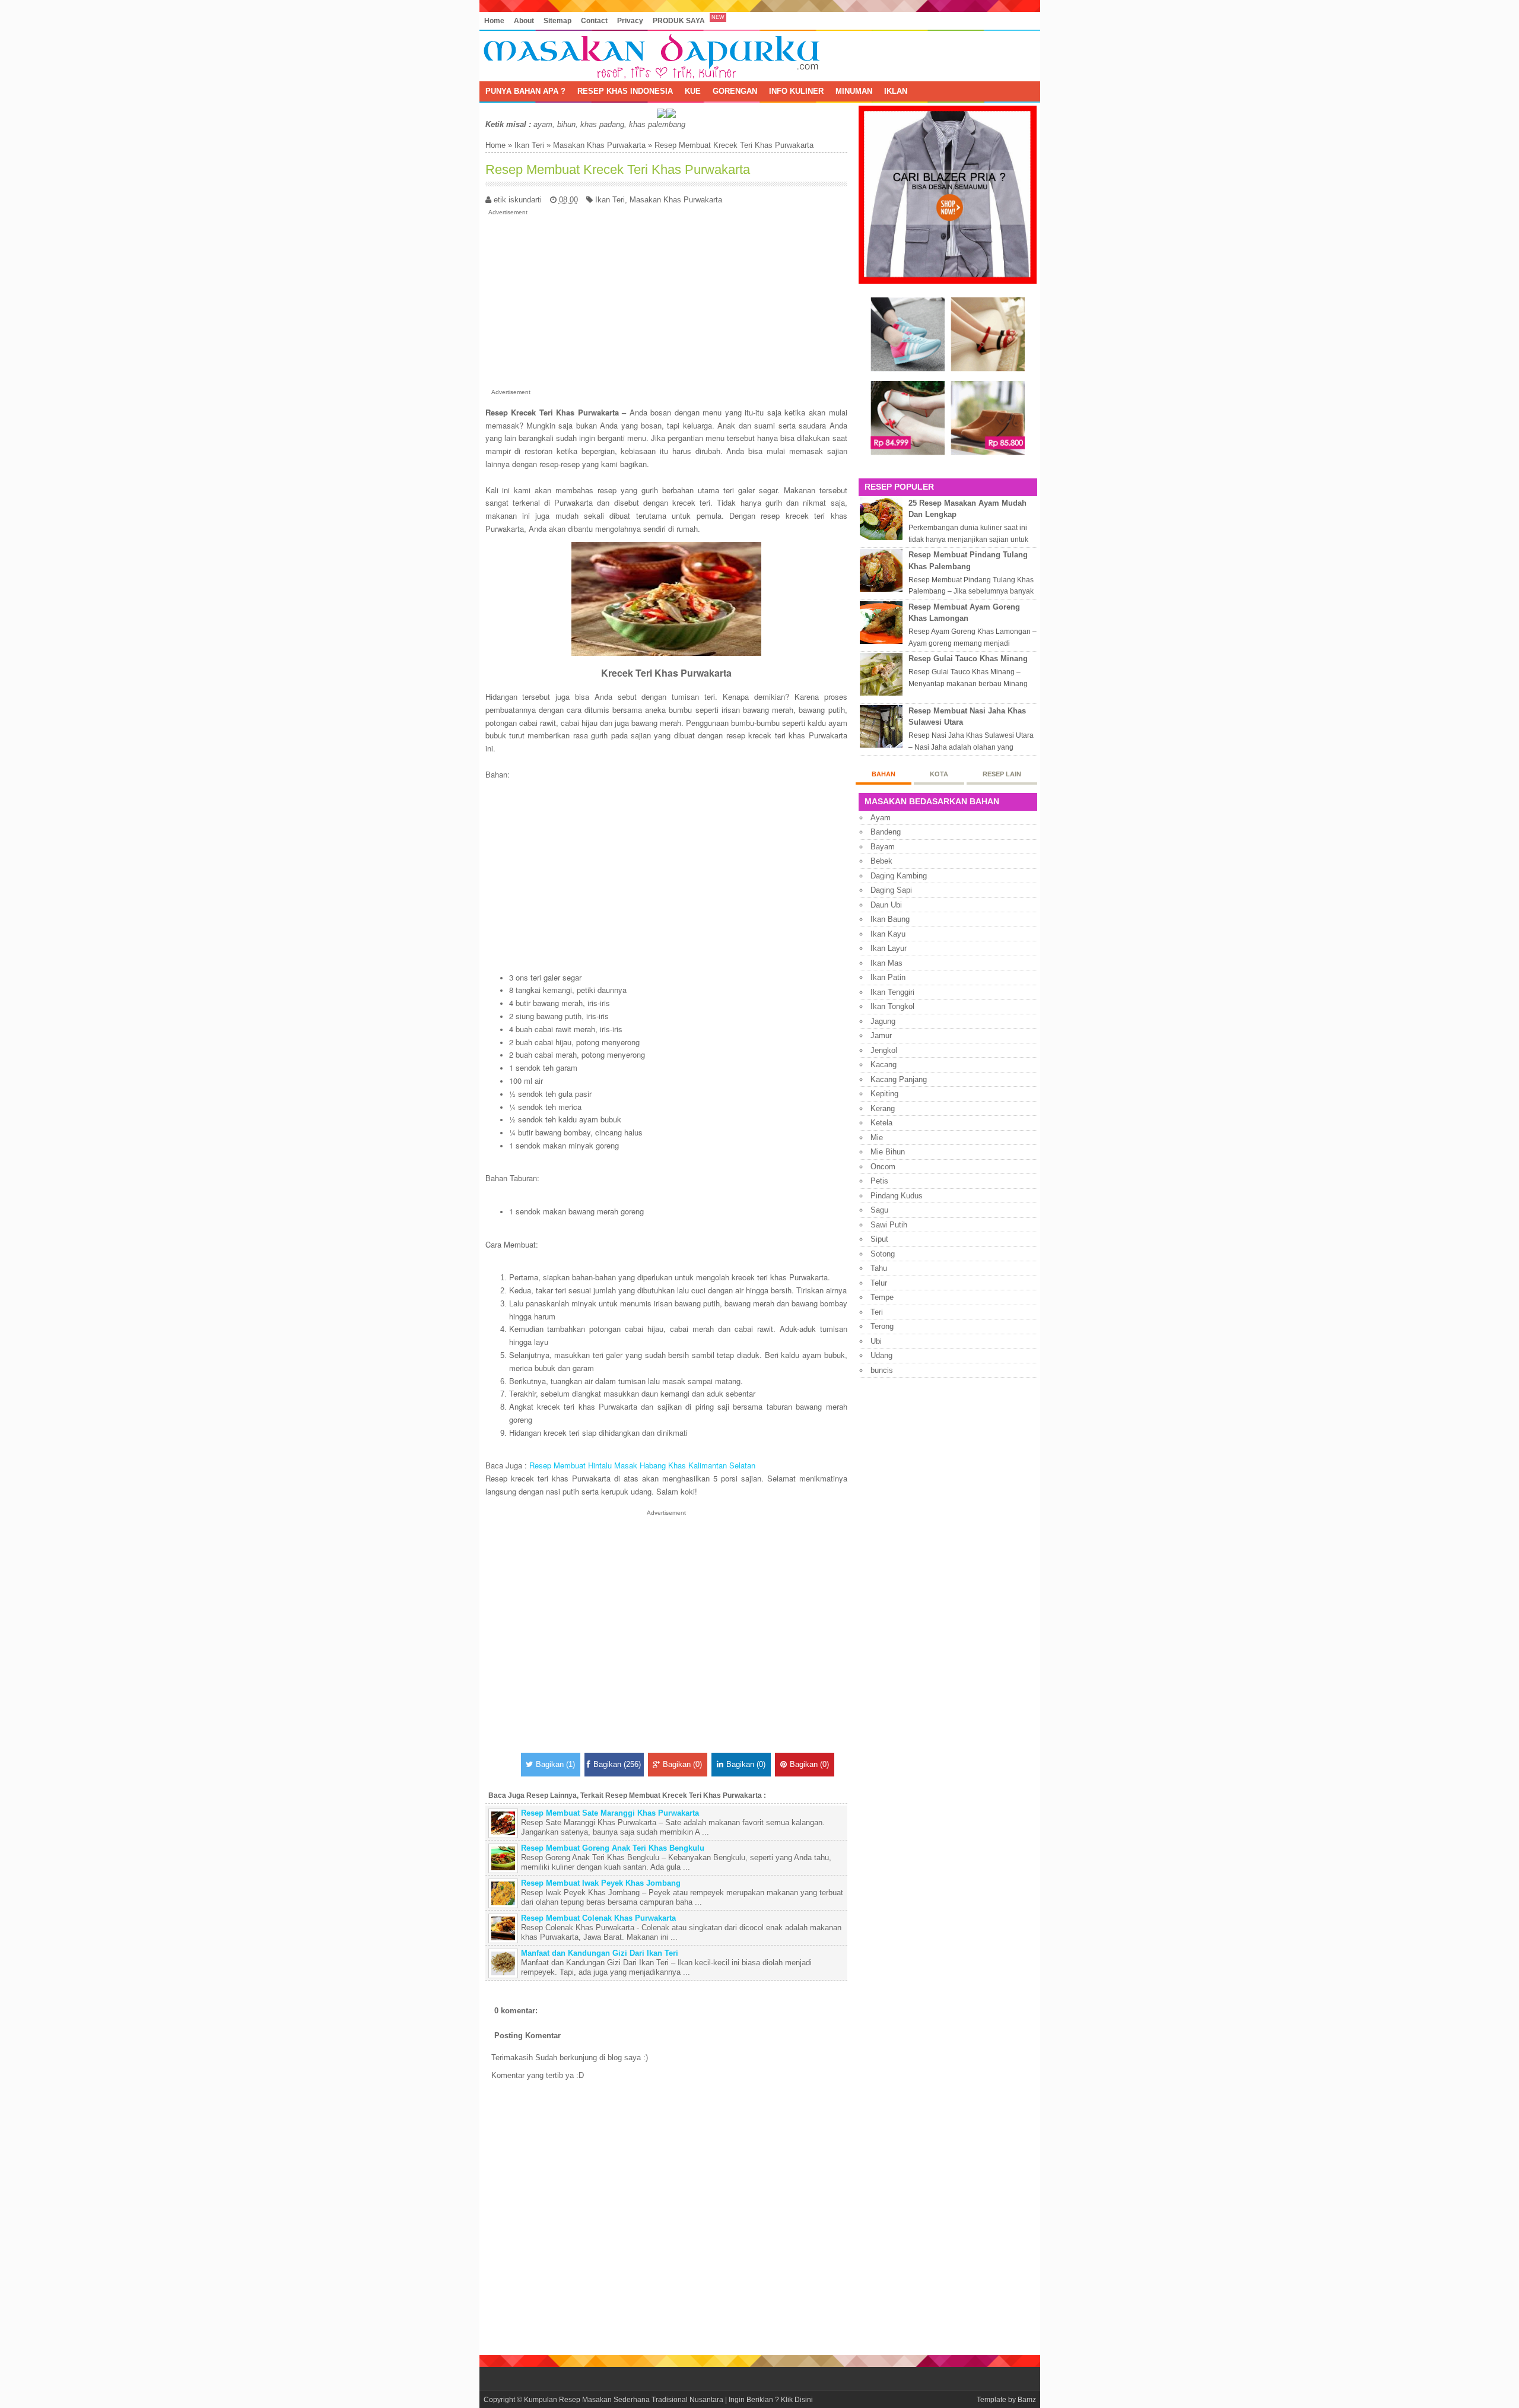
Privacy (630, 20)
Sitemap (557, 20)
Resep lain (1002, 774)
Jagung (883, 1021)
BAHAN (884, 774)
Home (494, 20)
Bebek (881, 861)
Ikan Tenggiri (892, 992)
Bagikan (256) (617, 1764)
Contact (594, 20)
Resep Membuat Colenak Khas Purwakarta (598, 1918)
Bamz (1027, 2399)
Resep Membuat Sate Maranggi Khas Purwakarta (610, 1813)
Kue (693, 91)
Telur (879, 1283)
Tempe (882, 1297)
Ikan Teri (529, 145)
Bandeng (886, 832)
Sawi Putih (889, 1225)
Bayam (883, 847)
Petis (879, 1181)
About (524, 20)
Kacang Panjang (899, 1079)
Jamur (881, 1035)
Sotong (883, 1254)
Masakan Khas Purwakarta (599, 145)
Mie (877, 1138)
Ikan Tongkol (892, 1006)
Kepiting (884, 1094)
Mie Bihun (888, 1152)
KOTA (939, 774)
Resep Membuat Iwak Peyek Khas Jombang (601, 1883)
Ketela (881, 1123)
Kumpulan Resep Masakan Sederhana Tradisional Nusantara (624, 2399)
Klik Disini (797, 2399)
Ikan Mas (886, 963)
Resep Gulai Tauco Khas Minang (968, 659)
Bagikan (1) (555, 1764)
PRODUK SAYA (679, 20)
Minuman (854, 91)
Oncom (883, 1167)
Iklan (896, 91)
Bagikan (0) (682, 1764)
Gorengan (735, 91)
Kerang (883, 1108)
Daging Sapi (891, 890)
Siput (879, 1239)
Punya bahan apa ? (525, 91)
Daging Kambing (899, 876)
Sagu (879, 1210)
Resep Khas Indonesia (625, 91)
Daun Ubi (886, 905)
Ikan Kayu (888, 934)
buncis (882, 1370)
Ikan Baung (890, 919)
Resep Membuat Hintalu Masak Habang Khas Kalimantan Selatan (642, 1465)
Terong (882, 1326)
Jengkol (884, 1050)
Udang (881, 1355)
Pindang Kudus (897, 1196)
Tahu (879, 1268)
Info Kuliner (796, 91)
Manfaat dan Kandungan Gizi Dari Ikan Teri (600, 1953)
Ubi (876, 1341)
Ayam (881, 818)
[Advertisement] (666, 300)
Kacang (884, 1065)
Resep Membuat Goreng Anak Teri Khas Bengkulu (613, 1848)
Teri (877, 1312)
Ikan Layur (889, 948)
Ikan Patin (888, 977)
